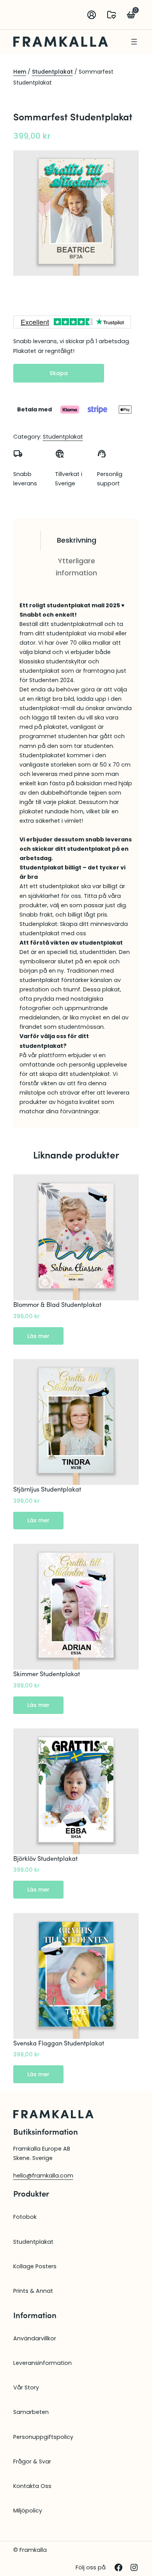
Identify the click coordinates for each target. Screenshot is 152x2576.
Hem (20, 72)
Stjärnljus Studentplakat (47, 1489)
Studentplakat (52, 72)
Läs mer (45, 1338)
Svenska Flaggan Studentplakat (59, 2043)
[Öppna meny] (134, 42)
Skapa (59, 373)
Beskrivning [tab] (77, 540)
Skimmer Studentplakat (47, 1674)
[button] (111, 15)
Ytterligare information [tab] (76, 567)
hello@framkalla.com (43, 2176)
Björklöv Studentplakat (45, 1858)
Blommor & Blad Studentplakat (57, 1305)
